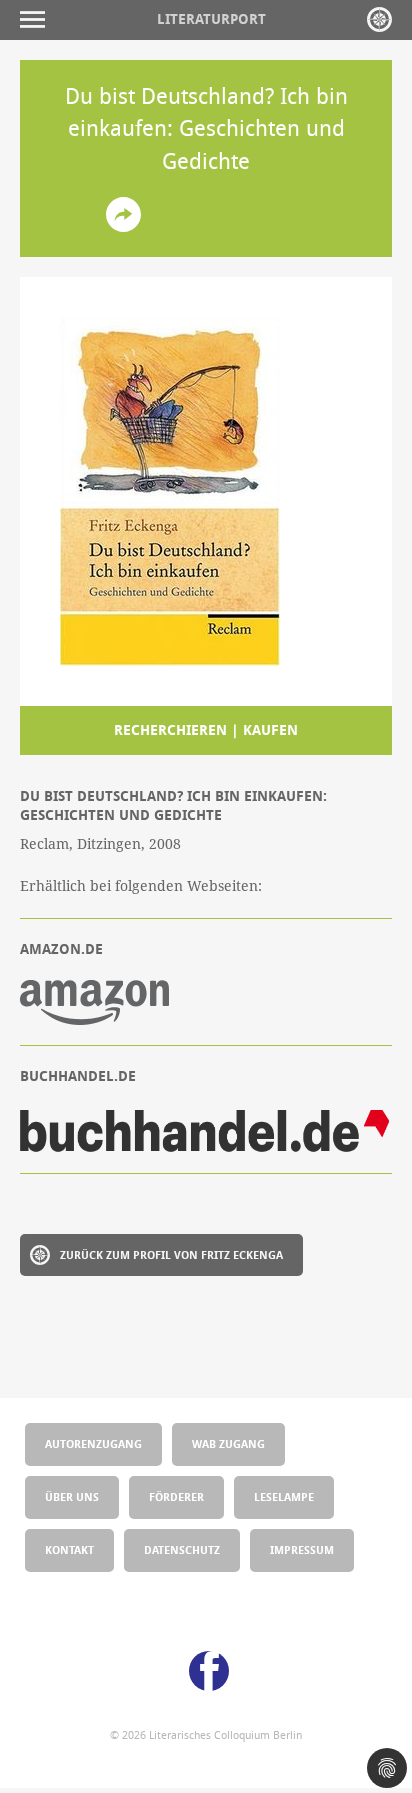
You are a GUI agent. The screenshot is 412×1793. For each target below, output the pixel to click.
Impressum (302, 1549)
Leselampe (284, 1496)
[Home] (379, 19)
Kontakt (69, 1549)
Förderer (176, 1496)
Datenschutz (182, 1549)
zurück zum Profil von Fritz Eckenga (171, 1254)
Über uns (72, 1496)
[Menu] (37, 19)
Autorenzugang (93, 1443)
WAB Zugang (228, 1443)
